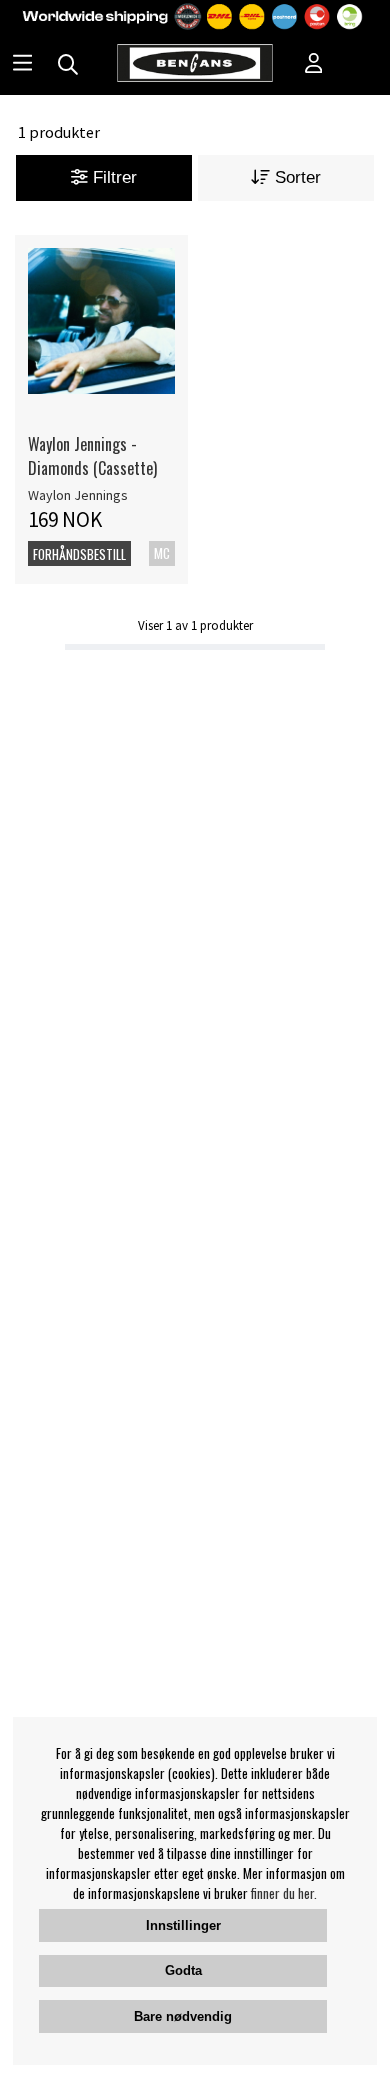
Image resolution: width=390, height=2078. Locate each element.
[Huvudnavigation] (22, 65)
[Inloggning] (314, 65)
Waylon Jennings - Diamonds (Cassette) (92, 456)
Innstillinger (183, 1925)
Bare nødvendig (183, 2016)
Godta (183, 1970)
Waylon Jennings (78, 495)
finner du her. (284, 1893)
